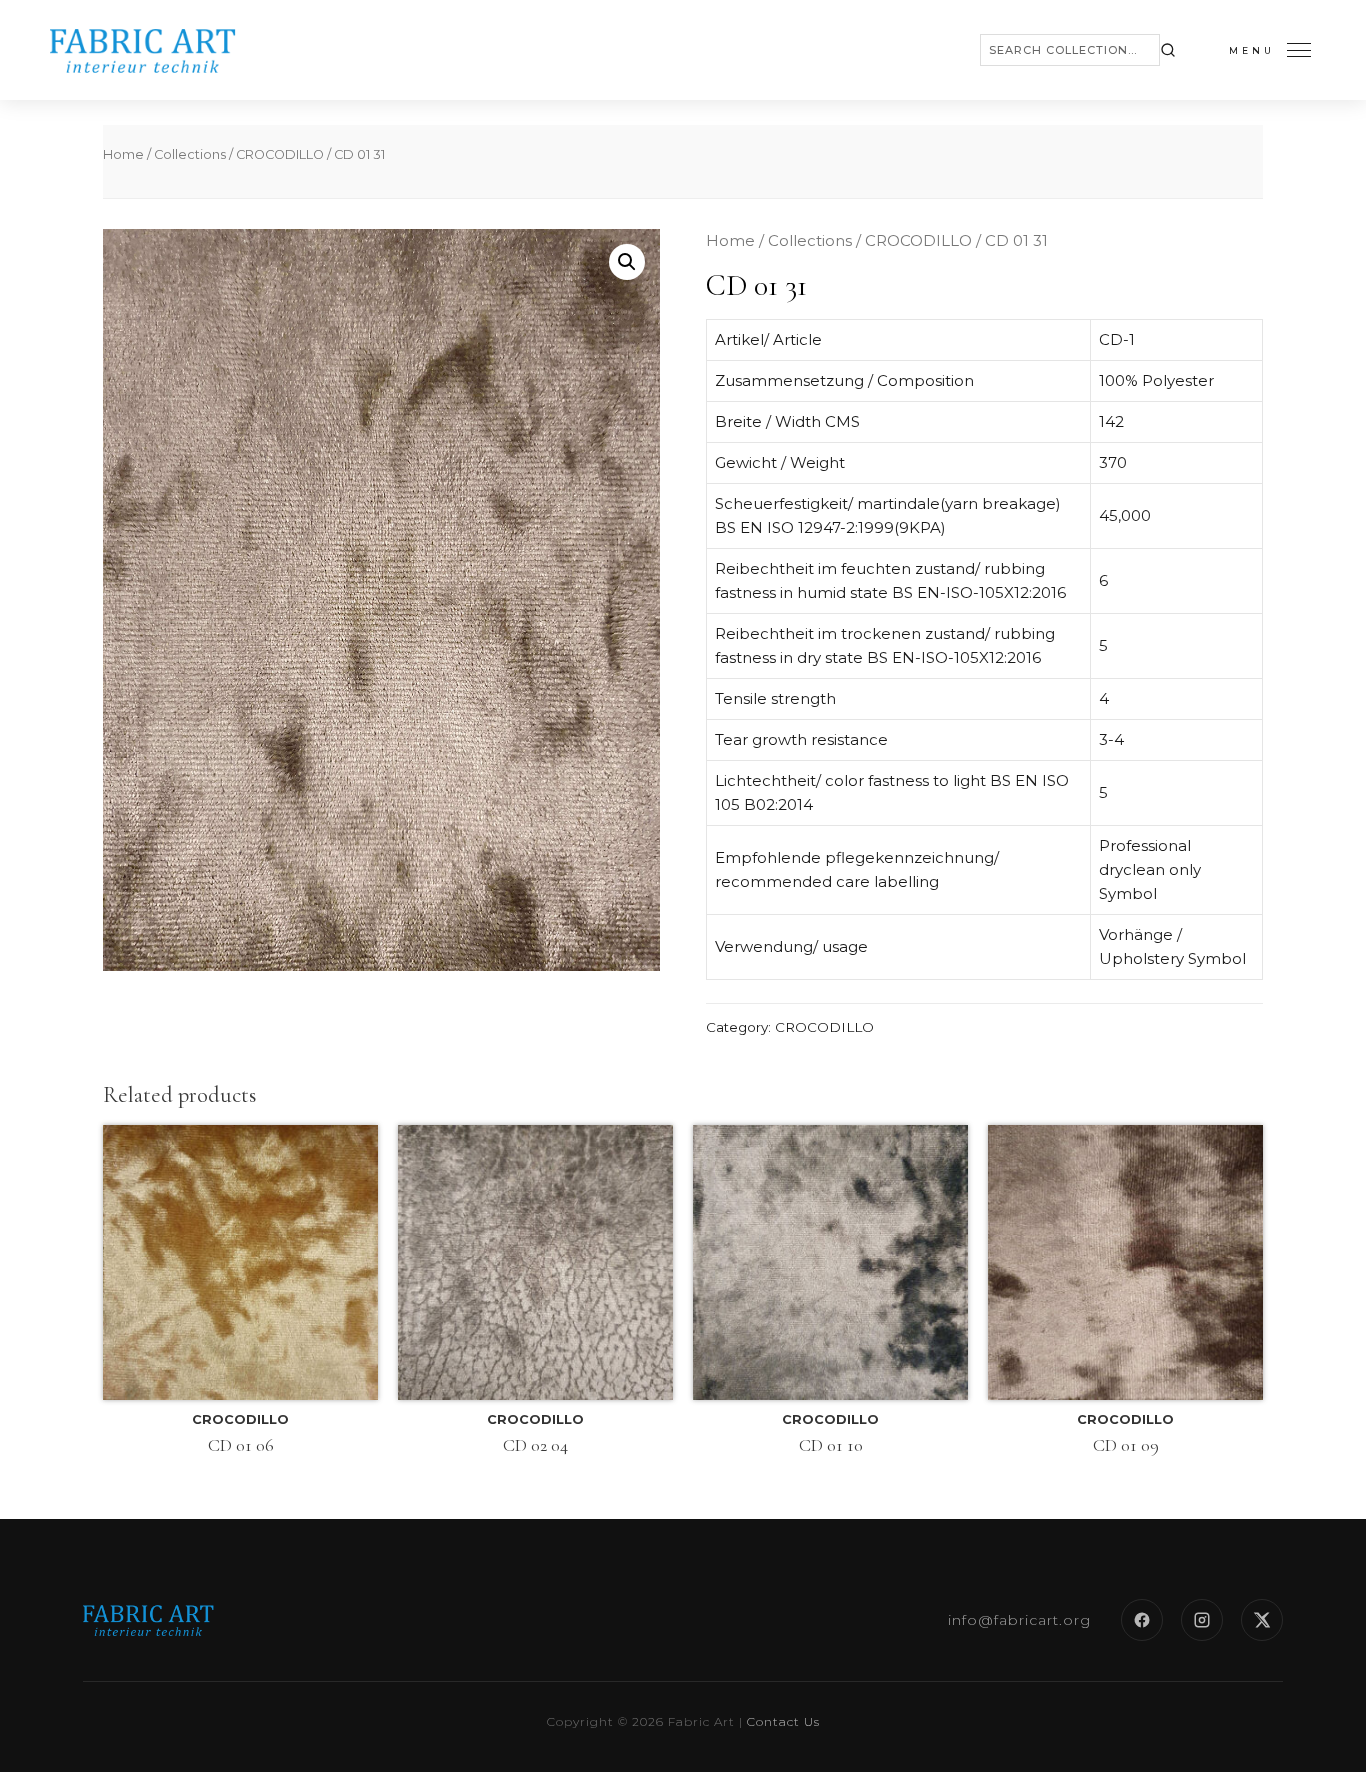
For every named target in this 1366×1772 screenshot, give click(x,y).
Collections (190, 154)
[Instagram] (1202, 1620)
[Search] (1168, 50)
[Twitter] (1262, 1620)
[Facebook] (1142, 1620)
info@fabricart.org (1019, 1620)
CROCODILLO (280, 154)
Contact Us (783, 1721)
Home (123, 154)
